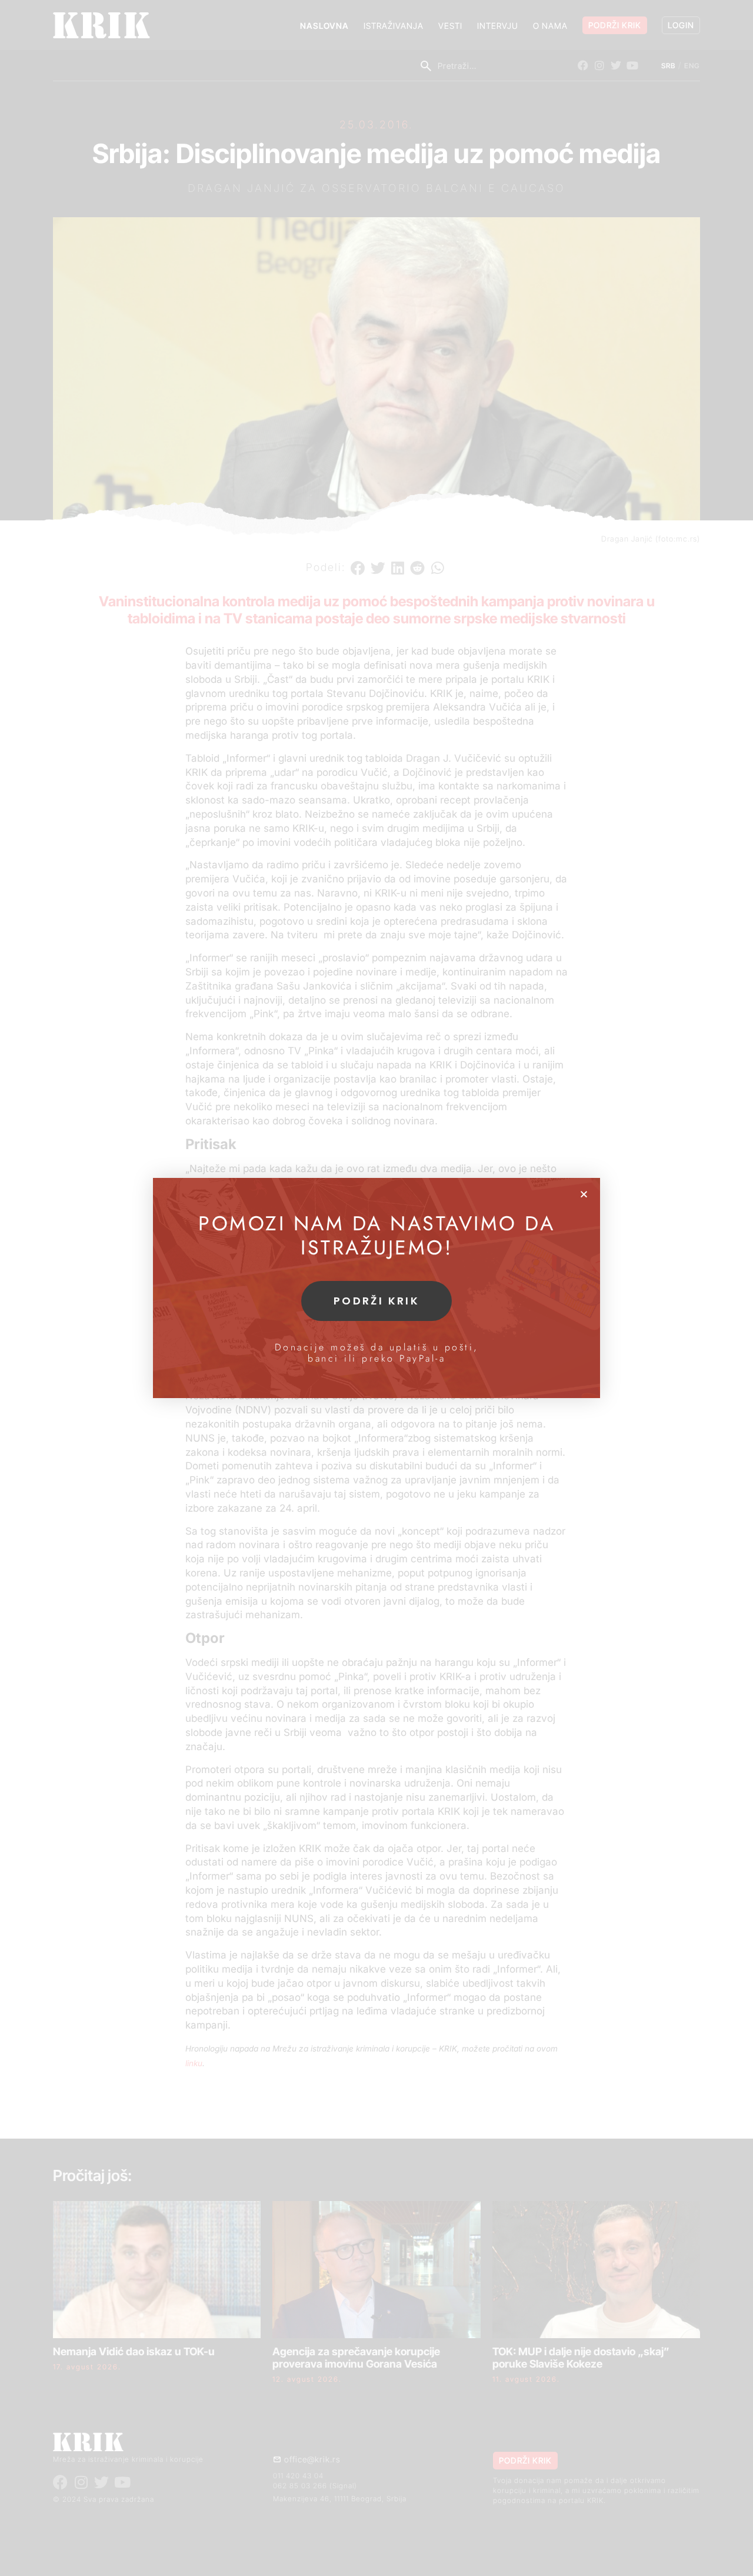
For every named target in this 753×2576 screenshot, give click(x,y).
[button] (584, 1194)
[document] (376, 1288)
